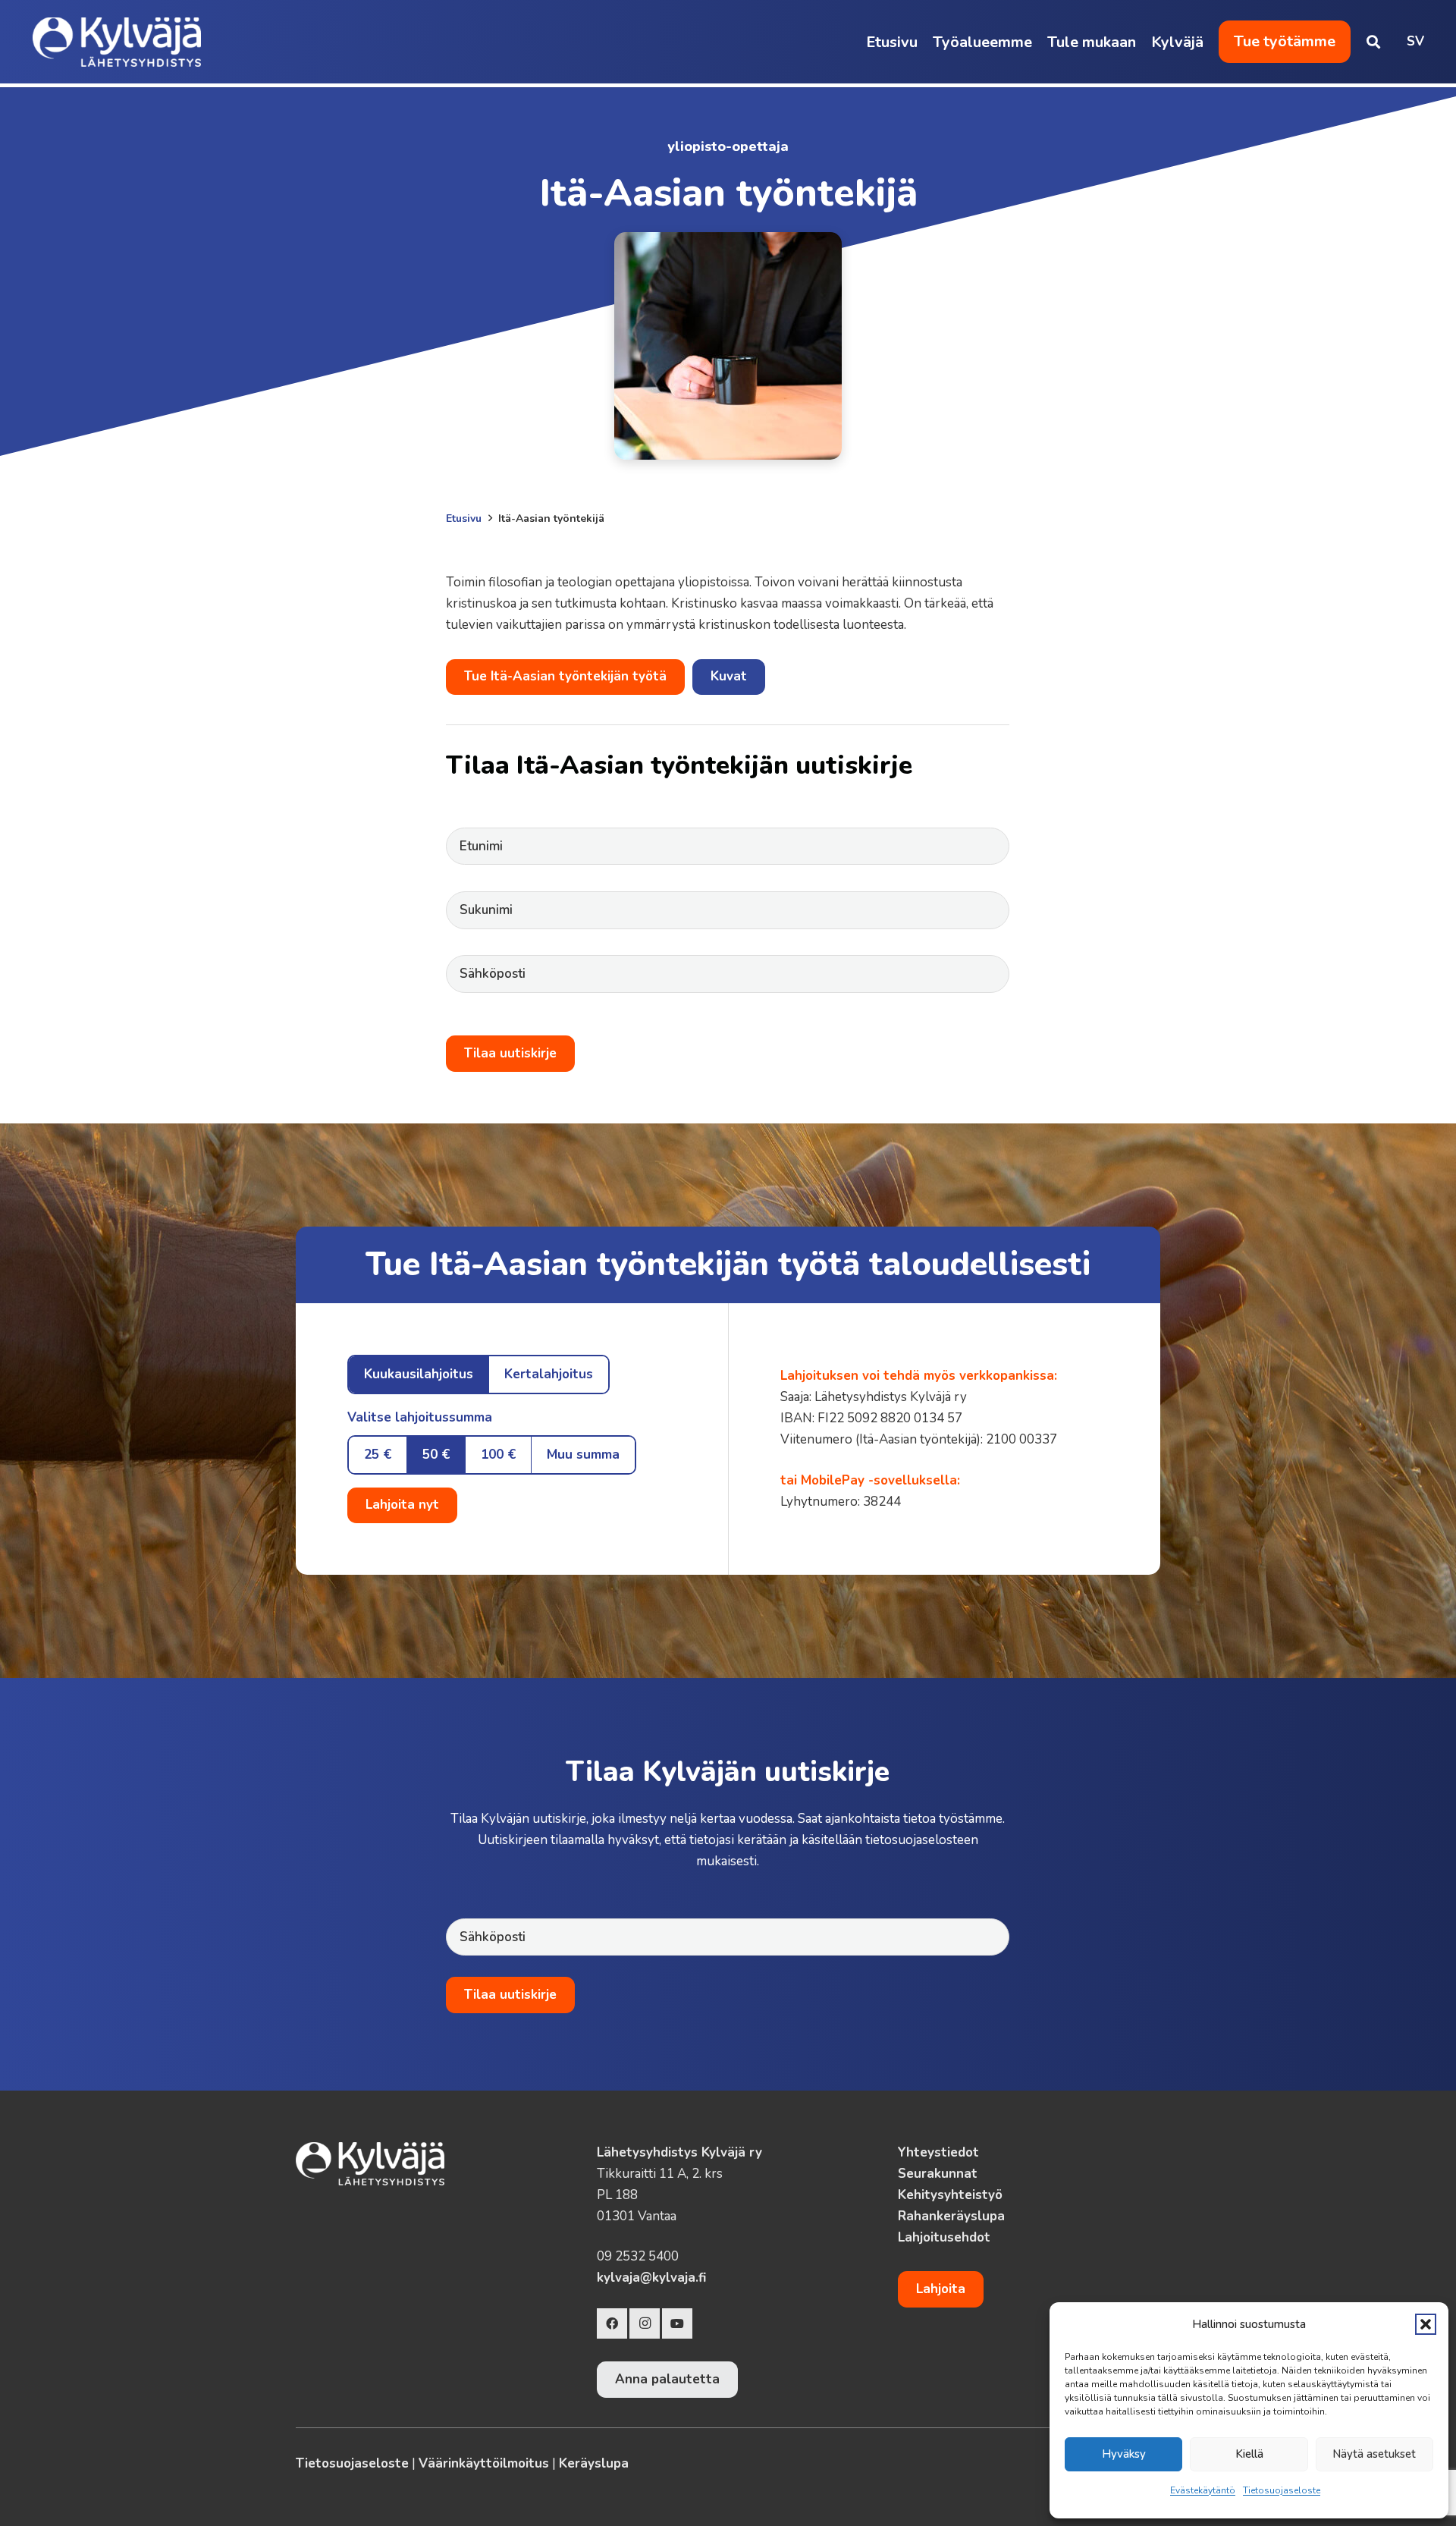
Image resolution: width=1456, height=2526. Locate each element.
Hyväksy (1124, 2454)
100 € (498, 1455)
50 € (436, 1455)
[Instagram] (645, 2323)
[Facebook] (612, 2323)
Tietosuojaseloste (1282, 2490)
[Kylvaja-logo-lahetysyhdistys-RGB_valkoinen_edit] (117, 42)
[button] (1426, 2324)
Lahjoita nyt (402, 1505)
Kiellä (1249, 2454)
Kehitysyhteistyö (950, 2195)
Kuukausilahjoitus (419, 1374)
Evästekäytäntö (1203, 2490)
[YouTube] (677, 2323)
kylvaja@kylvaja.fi (651, 2278)
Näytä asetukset (1374, 2454)
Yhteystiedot (938, 2152)
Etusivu (464, 518)
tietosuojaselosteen (922, 1840)
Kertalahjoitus (549, 1374)
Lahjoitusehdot (944, 2237)
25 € (378, 1455)
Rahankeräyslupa (951, 2216)
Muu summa (583, 1455)
